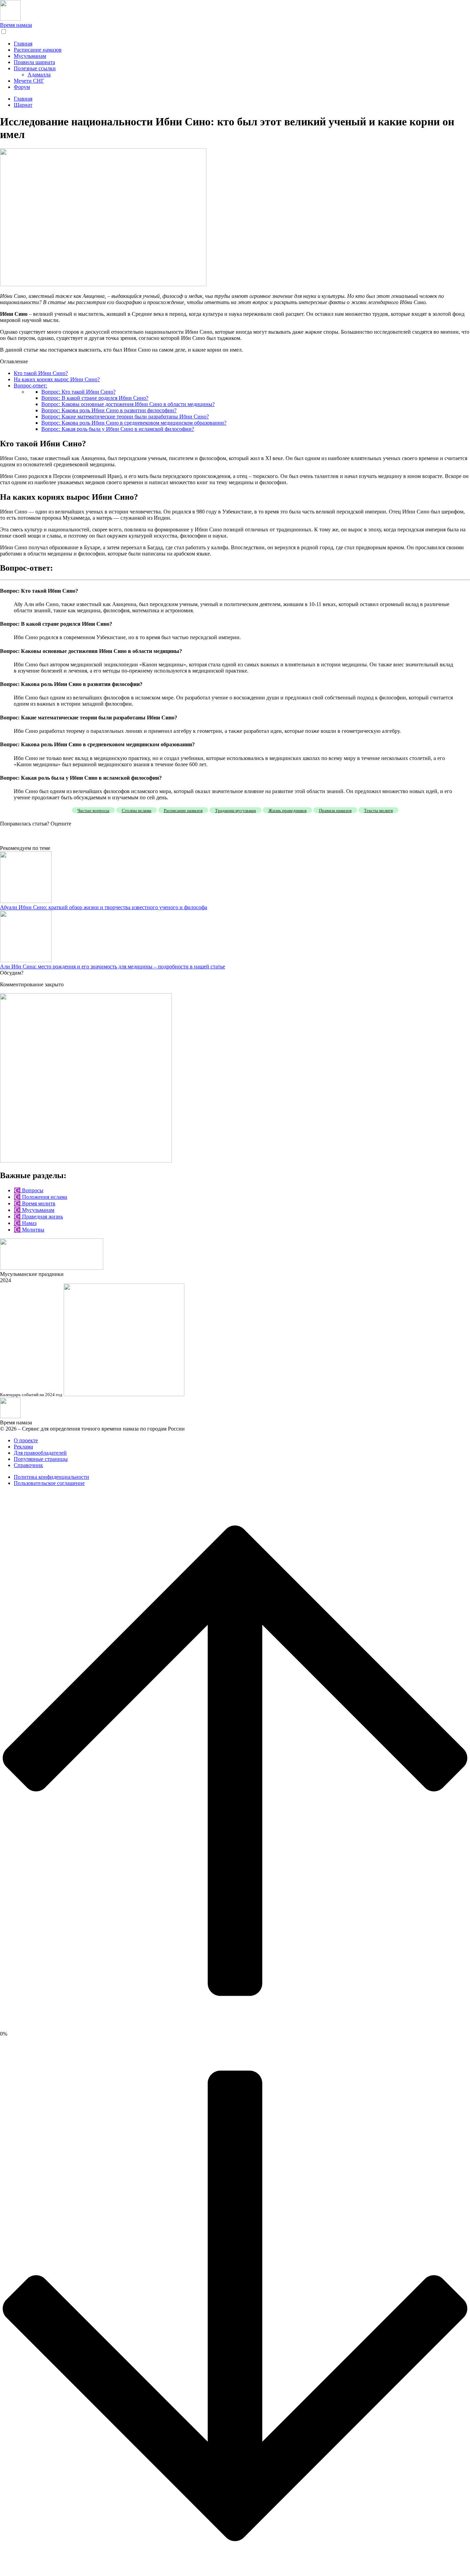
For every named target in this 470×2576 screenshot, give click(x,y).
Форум (22, 87)
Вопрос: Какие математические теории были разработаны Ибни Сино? (125, 417)
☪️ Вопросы (29, 1190)
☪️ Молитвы (29, 1230)
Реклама (23, 1447)
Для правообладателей (40, 1453)
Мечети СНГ (29, 81)
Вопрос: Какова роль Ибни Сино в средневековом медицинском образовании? (134, 423)
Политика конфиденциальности (51, 1477)
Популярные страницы (41, 1459)
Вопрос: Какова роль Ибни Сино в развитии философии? (109, 410)
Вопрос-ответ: (30, 386)
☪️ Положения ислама (40, 1197)
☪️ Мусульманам (34, 1210)
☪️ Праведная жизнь (38, 1217)
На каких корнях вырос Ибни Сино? (57, 379)
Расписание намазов (38, 50)
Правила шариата (34, 62)
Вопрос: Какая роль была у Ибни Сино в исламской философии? (118, 429)
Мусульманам (30, 56)
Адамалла (39, 75)
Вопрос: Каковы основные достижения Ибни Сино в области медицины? (128, 404)
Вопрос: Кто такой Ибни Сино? (78, 392)
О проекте (26, 1440)
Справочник (28, 1465)
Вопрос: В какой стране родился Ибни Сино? (95, 398)
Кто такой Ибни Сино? (41, 373)
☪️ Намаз (25, 1223)
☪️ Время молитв (35, 1203)
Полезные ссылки (35, 68)
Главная (23, 44)
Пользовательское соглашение (49, 1483)
